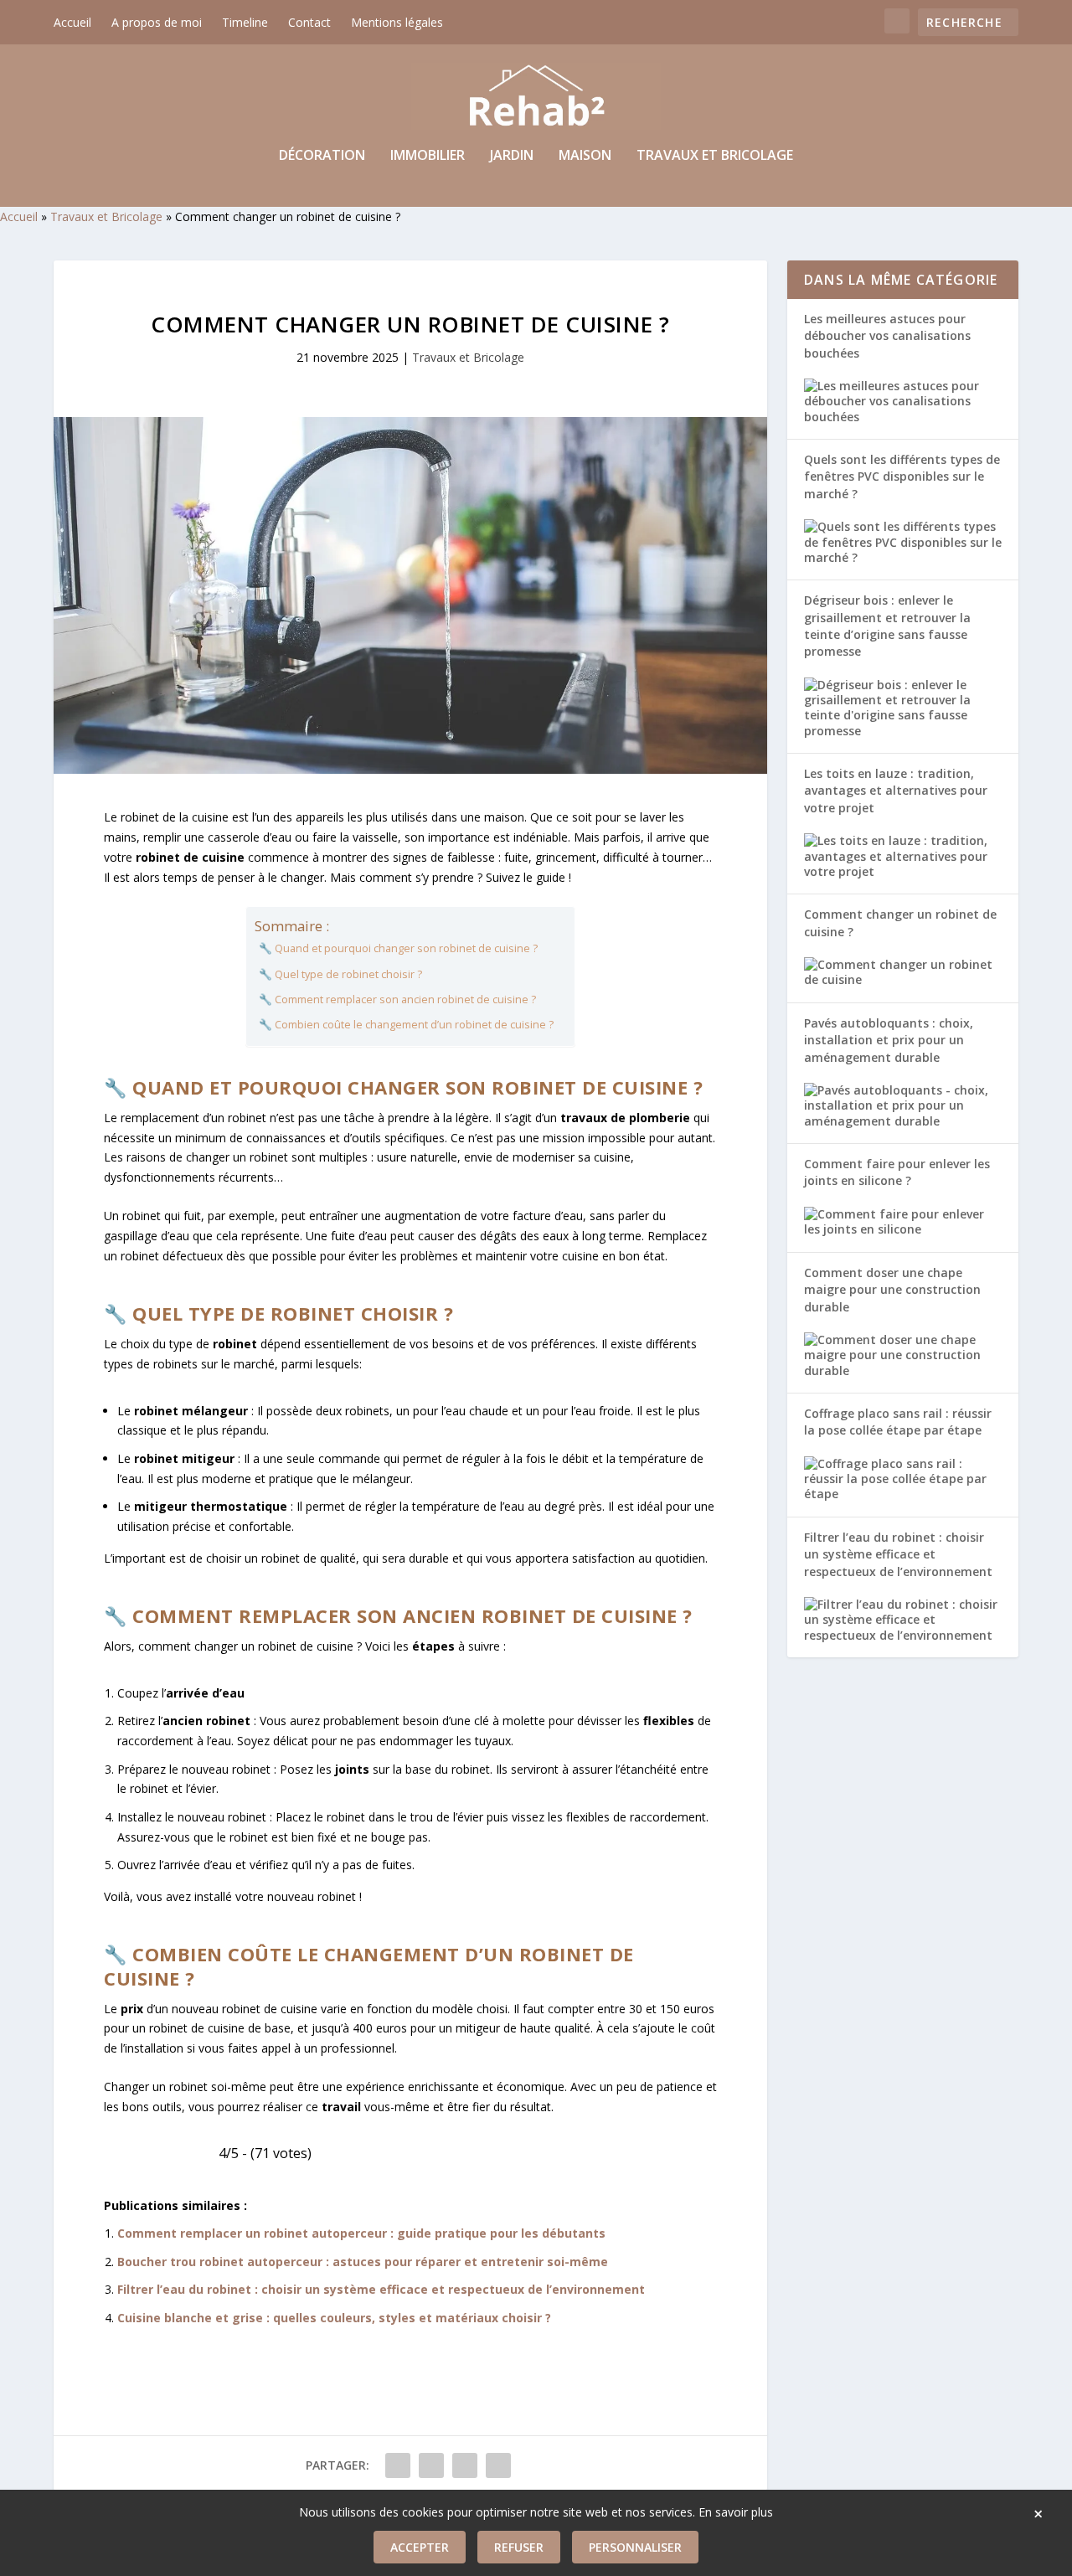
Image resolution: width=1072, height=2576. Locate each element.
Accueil (72, 22)
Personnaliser (635, 2547)
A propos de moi (157, 22)
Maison (585, 156)
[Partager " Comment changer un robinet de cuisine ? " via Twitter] (431, 2465)
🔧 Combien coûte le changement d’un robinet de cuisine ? (406, 1025)
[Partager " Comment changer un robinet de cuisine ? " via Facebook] (398, 2465)
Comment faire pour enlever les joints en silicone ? (897, 1172)
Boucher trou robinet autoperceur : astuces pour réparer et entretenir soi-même (363, 2262)
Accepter (420, 2547)
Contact (309, 22)
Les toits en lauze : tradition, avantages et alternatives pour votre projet (896, 791)
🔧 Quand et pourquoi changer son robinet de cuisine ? (398, 948)
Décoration (322, 156)
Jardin (512, 156)
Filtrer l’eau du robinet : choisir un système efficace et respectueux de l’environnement (381, 2289)
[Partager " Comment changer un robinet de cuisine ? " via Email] (498, 2465)
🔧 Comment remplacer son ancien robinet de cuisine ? (397, 999)
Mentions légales (397, 22)
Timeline (245, 22)
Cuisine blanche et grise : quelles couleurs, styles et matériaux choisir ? (334, 2318)
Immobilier (428, 156)
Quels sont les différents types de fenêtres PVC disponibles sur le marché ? (902, 477)
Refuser (519, 2547)
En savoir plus (736, 2512)
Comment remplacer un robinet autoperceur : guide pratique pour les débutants (361, 2233)
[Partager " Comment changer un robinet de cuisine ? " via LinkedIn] (465, 2465)
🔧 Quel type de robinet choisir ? (340, 974)
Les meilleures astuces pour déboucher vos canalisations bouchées (887, 336)
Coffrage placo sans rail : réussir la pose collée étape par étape (898, 1422)
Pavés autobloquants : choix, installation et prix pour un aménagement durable (889, 1040)
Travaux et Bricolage (715, 156)
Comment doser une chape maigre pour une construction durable (892, 1290)
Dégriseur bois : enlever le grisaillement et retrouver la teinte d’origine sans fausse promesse (887, 626)
